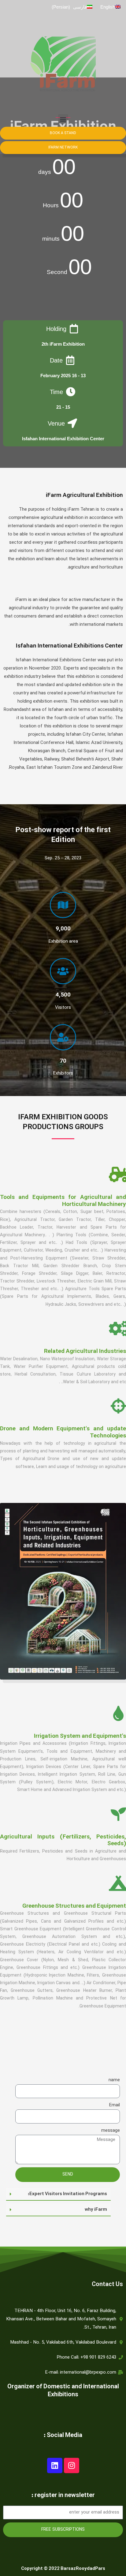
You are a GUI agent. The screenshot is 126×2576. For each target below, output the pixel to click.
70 (63, 1061)
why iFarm (96, 2210)
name (114, 2080)
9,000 (63, 929)
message (111, 2131)
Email (114, 2105)
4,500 (63, 995)
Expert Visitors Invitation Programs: (67, 2194)
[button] (63, 119)
